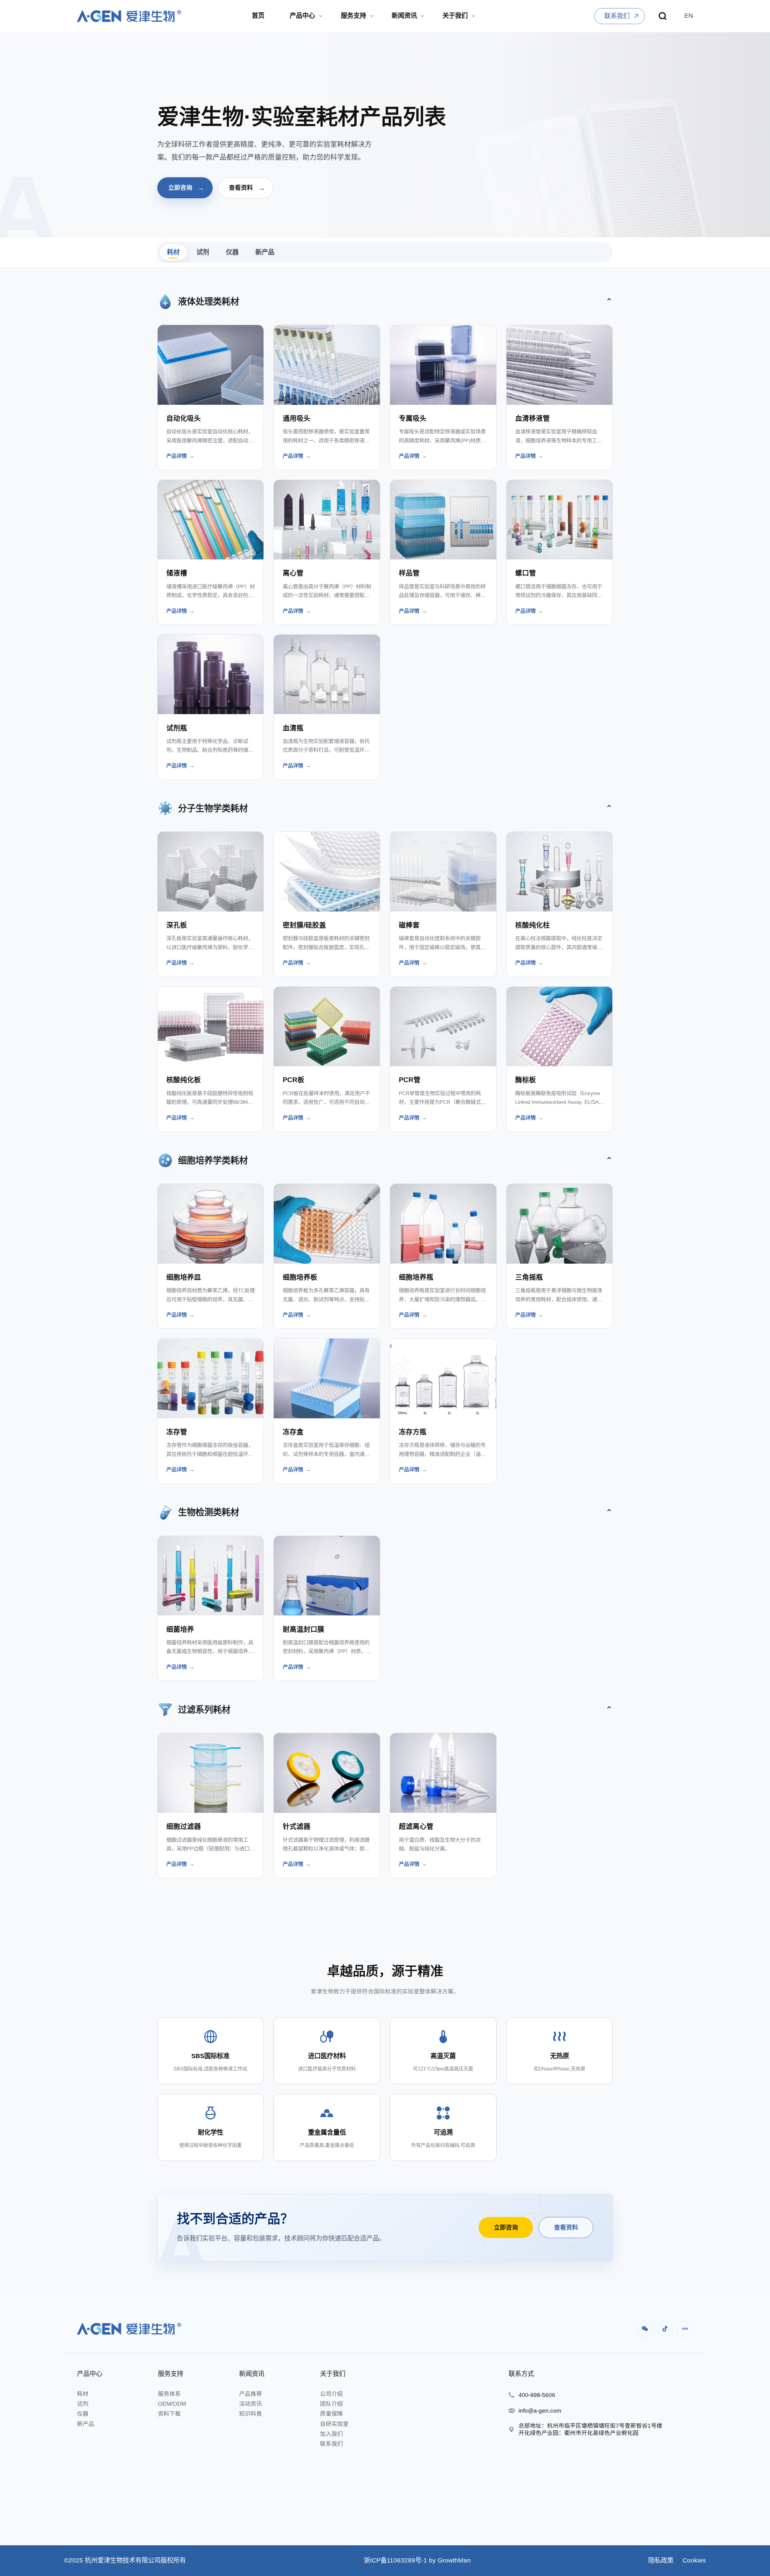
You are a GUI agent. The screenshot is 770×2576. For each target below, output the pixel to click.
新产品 (265, 252)
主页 (163, 75)
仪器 (232, 252)
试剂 (203, 252)
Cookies (693, 2560)
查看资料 (247, 188)
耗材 (173, 252)
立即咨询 (186, 188)
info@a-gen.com (540, 2411)
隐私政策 (661, 2560)
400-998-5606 (537, 2395)
